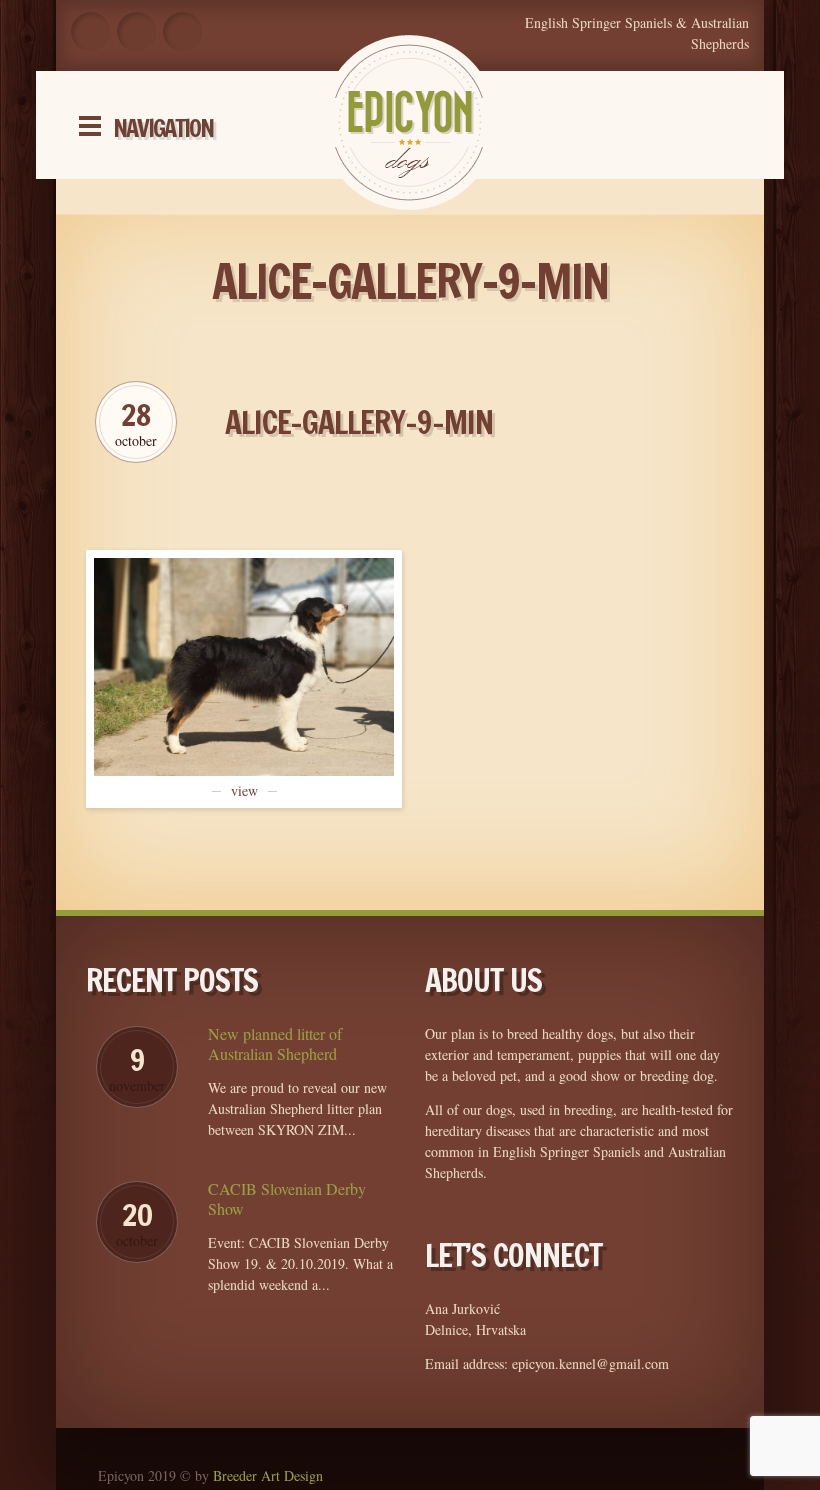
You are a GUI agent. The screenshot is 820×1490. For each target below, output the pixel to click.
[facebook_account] (90, 31)
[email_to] (182, 31)
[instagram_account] (136, 31)
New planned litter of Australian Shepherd (275, 1044)
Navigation (163, 128)
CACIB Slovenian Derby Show (287, 1199)
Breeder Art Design (268, 1475)
